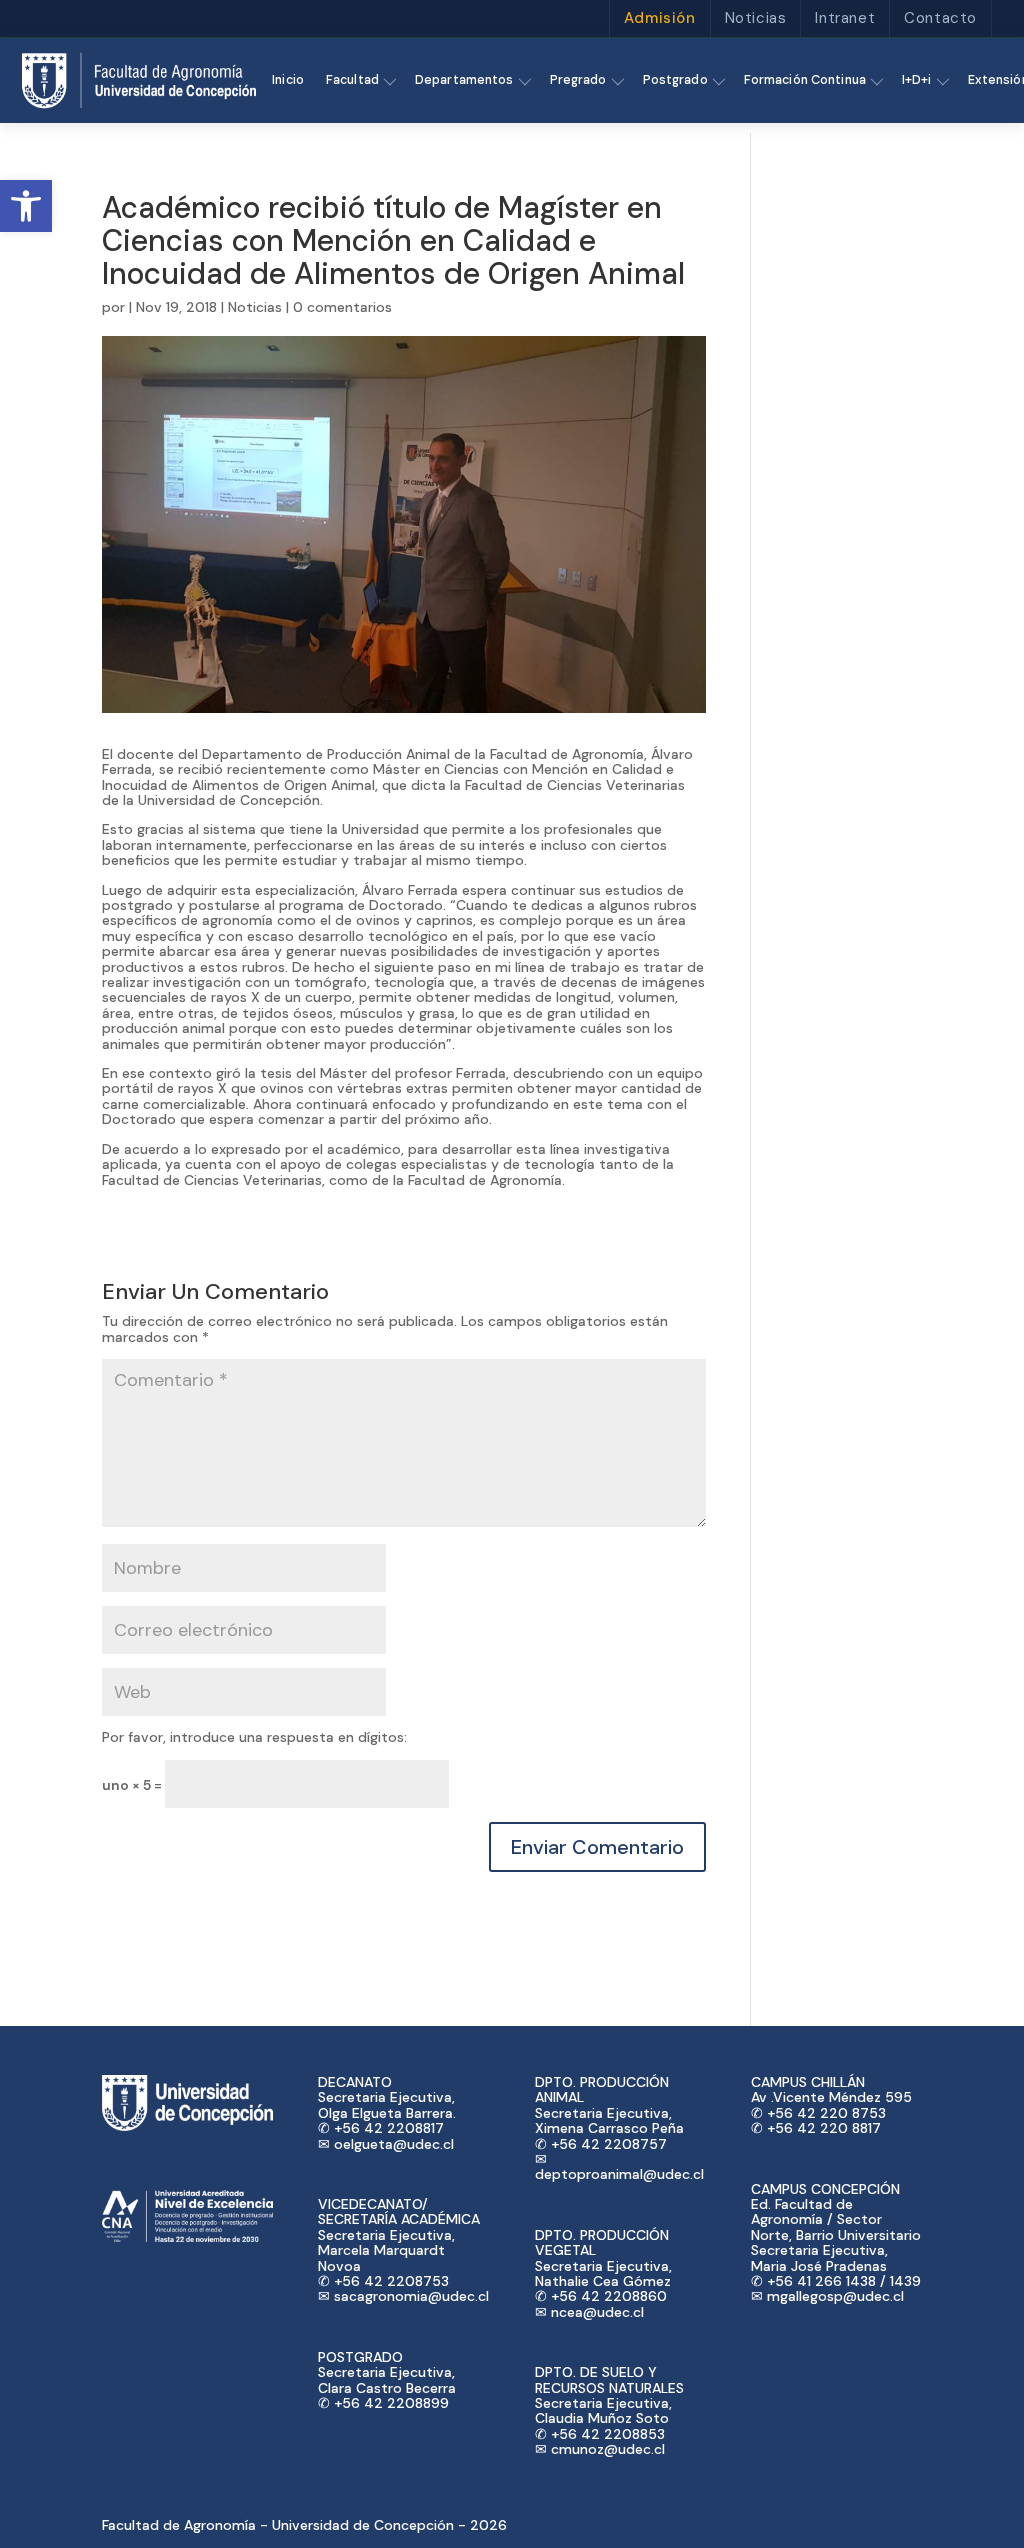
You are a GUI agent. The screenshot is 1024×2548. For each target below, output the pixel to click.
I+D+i (917, 80)
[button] (26, 206)
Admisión (660, 18)
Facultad (352, 80)
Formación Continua (805, 80)
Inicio (288, 80)
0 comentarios (342, 307)
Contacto (940, 18)
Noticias (756, 18)
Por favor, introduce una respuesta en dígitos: (254, 1737)
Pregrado (578, 80)
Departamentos (464, 80)
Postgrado (675, 80)
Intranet (845, 18)
